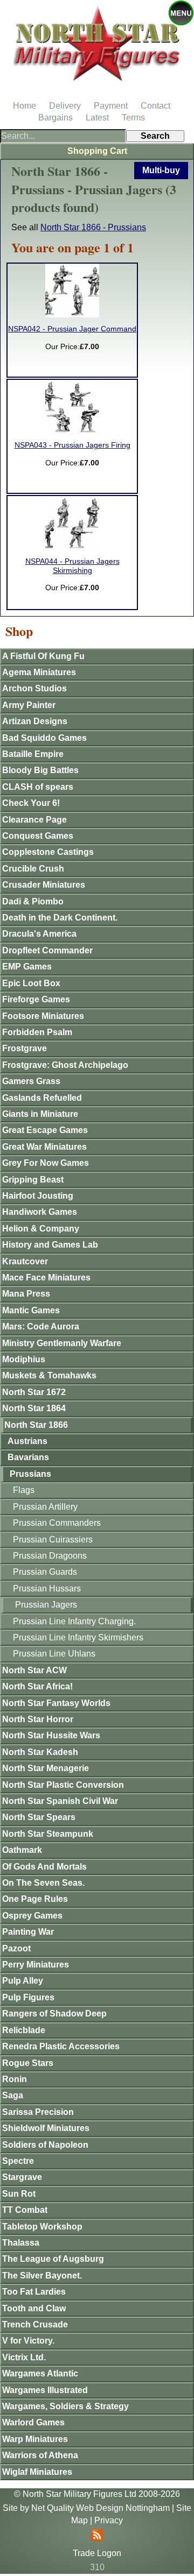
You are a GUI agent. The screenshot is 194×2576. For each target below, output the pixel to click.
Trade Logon (97, 2553)
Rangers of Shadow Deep (54, 2014)
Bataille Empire (33, 754)
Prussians (30, 1474)
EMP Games (27, 967)
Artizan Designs (35, 721)
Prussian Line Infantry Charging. (74, 1621)
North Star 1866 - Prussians (93, 227)
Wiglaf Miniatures (37, 2472)
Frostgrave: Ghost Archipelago (65, 1065)
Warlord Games (33, 2422)
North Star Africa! (37, 1686)
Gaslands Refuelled (42, 1098)
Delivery (65, 106)
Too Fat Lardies (34, 2292)
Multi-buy (161, 170)
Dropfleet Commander (47, 950)
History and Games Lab (50, 1245)
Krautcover (25, 1261)
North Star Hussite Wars (51, 1735)
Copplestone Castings (48, 852)
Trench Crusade (35, 2324)
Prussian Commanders (57, 1523)
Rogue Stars (28, 2063)
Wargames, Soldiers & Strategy (65, 2406)
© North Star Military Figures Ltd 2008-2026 (97, 2494)
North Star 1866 (36, 1425)
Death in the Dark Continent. (60, 918)
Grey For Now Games (46, 1163)
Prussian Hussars (47, 1588)
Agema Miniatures (39, 672)
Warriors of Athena (40, 2455)
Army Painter (29, 705)
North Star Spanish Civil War (60, 1801)
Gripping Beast (33, 1180)
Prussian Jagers (46, 1605)
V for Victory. (28, 2341)
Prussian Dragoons (50, 1556)
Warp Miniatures (35, 2439)
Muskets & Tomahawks (49, 1375)
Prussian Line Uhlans (54, 1654)
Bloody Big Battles (40, 770)
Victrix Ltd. (24, 2357)
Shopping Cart (97, 151)
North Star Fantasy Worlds (56, 1703)
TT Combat (25, 2210)
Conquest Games (38, 836)
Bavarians (28, 1457)
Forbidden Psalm (37, 1032)
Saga (13, 2095)
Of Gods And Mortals (44, 1867)
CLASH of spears (38, 787)
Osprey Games (32, 1916)
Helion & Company (41, 1229)
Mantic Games (31, 1310)
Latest (97, 118)
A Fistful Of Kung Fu (43, 656)
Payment (111, 106)
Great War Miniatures (44, 1147)
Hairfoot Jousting (38, 1196)
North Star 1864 (34, 1408)
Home (25, 106)
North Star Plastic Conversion (63, 1785)
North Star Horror (38, 1719)
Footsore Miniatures (43, 1016)
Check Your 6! (31, 803)
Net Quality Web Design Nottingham (101, 2508)
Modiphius (24, 1359)
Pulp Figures (28, 1997)
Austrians (27, 1441)
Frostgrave (25, 1048)
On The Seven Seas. (43, 1883)
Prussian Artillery (45, 1507)
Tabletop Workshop (42, 2227)
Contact (155, 106)
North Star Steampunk (48, 1834)
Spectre (18, 2161)
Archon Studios (34, 688)
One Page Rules (35, 1899)
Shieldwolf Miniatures (46, 2128)
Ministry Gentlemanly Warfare (62, 1343)
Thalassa (21, 2243)
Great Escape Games (45, 1130)
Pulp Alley (23, 1981)
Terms (133, 118)
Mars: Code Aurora (41, 1326)
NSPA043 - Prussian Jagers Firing (72, 445)
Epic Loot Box (31, 983)
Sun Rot (19, 2194)
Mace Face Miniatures (46, 1278)
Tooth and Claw (34, 2308)
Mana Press (26, 1294)
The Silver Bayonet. (42, 2276)
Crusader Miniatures (44, 885)
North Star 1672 (34, 1392)
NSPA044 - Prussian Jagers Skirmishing (72, 566)
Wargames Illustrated (45, 2390)
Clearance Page (34, 820)
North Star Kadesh (40, 1752)
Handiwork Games (40, 1212)
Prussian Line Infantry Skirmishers (78, 1637)
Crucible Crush (33, 869)
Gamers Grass (31, 1081)
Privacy (109, 2520)
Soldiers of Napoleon (45, 2145)
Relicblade (24, 2030)
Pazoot (16, 1948)
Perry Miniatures (36, 1965)
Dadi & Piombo (33, 901)
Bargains (56, 118)
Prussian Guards (45, 1572)
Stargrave (22, 2177)
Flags (24, 1490)
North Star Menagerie (46, 1768)
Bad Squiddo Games (44, 738)
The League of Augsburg (53, 2259)
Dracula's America (39, 934)
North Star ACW (34, 1670)
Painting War (28, 1932)
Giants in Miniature (40, 1114)
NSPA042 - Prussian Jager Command (72, 329)
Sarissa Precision (38, 2112)
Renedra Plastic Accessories (61, 2046)
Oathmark (22, 1850)
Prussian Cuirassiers (53, 1540)
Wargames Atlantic (40, 2373)
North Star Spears (39, 1817)
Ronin (15, 2079)
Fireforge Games (36, 999)
